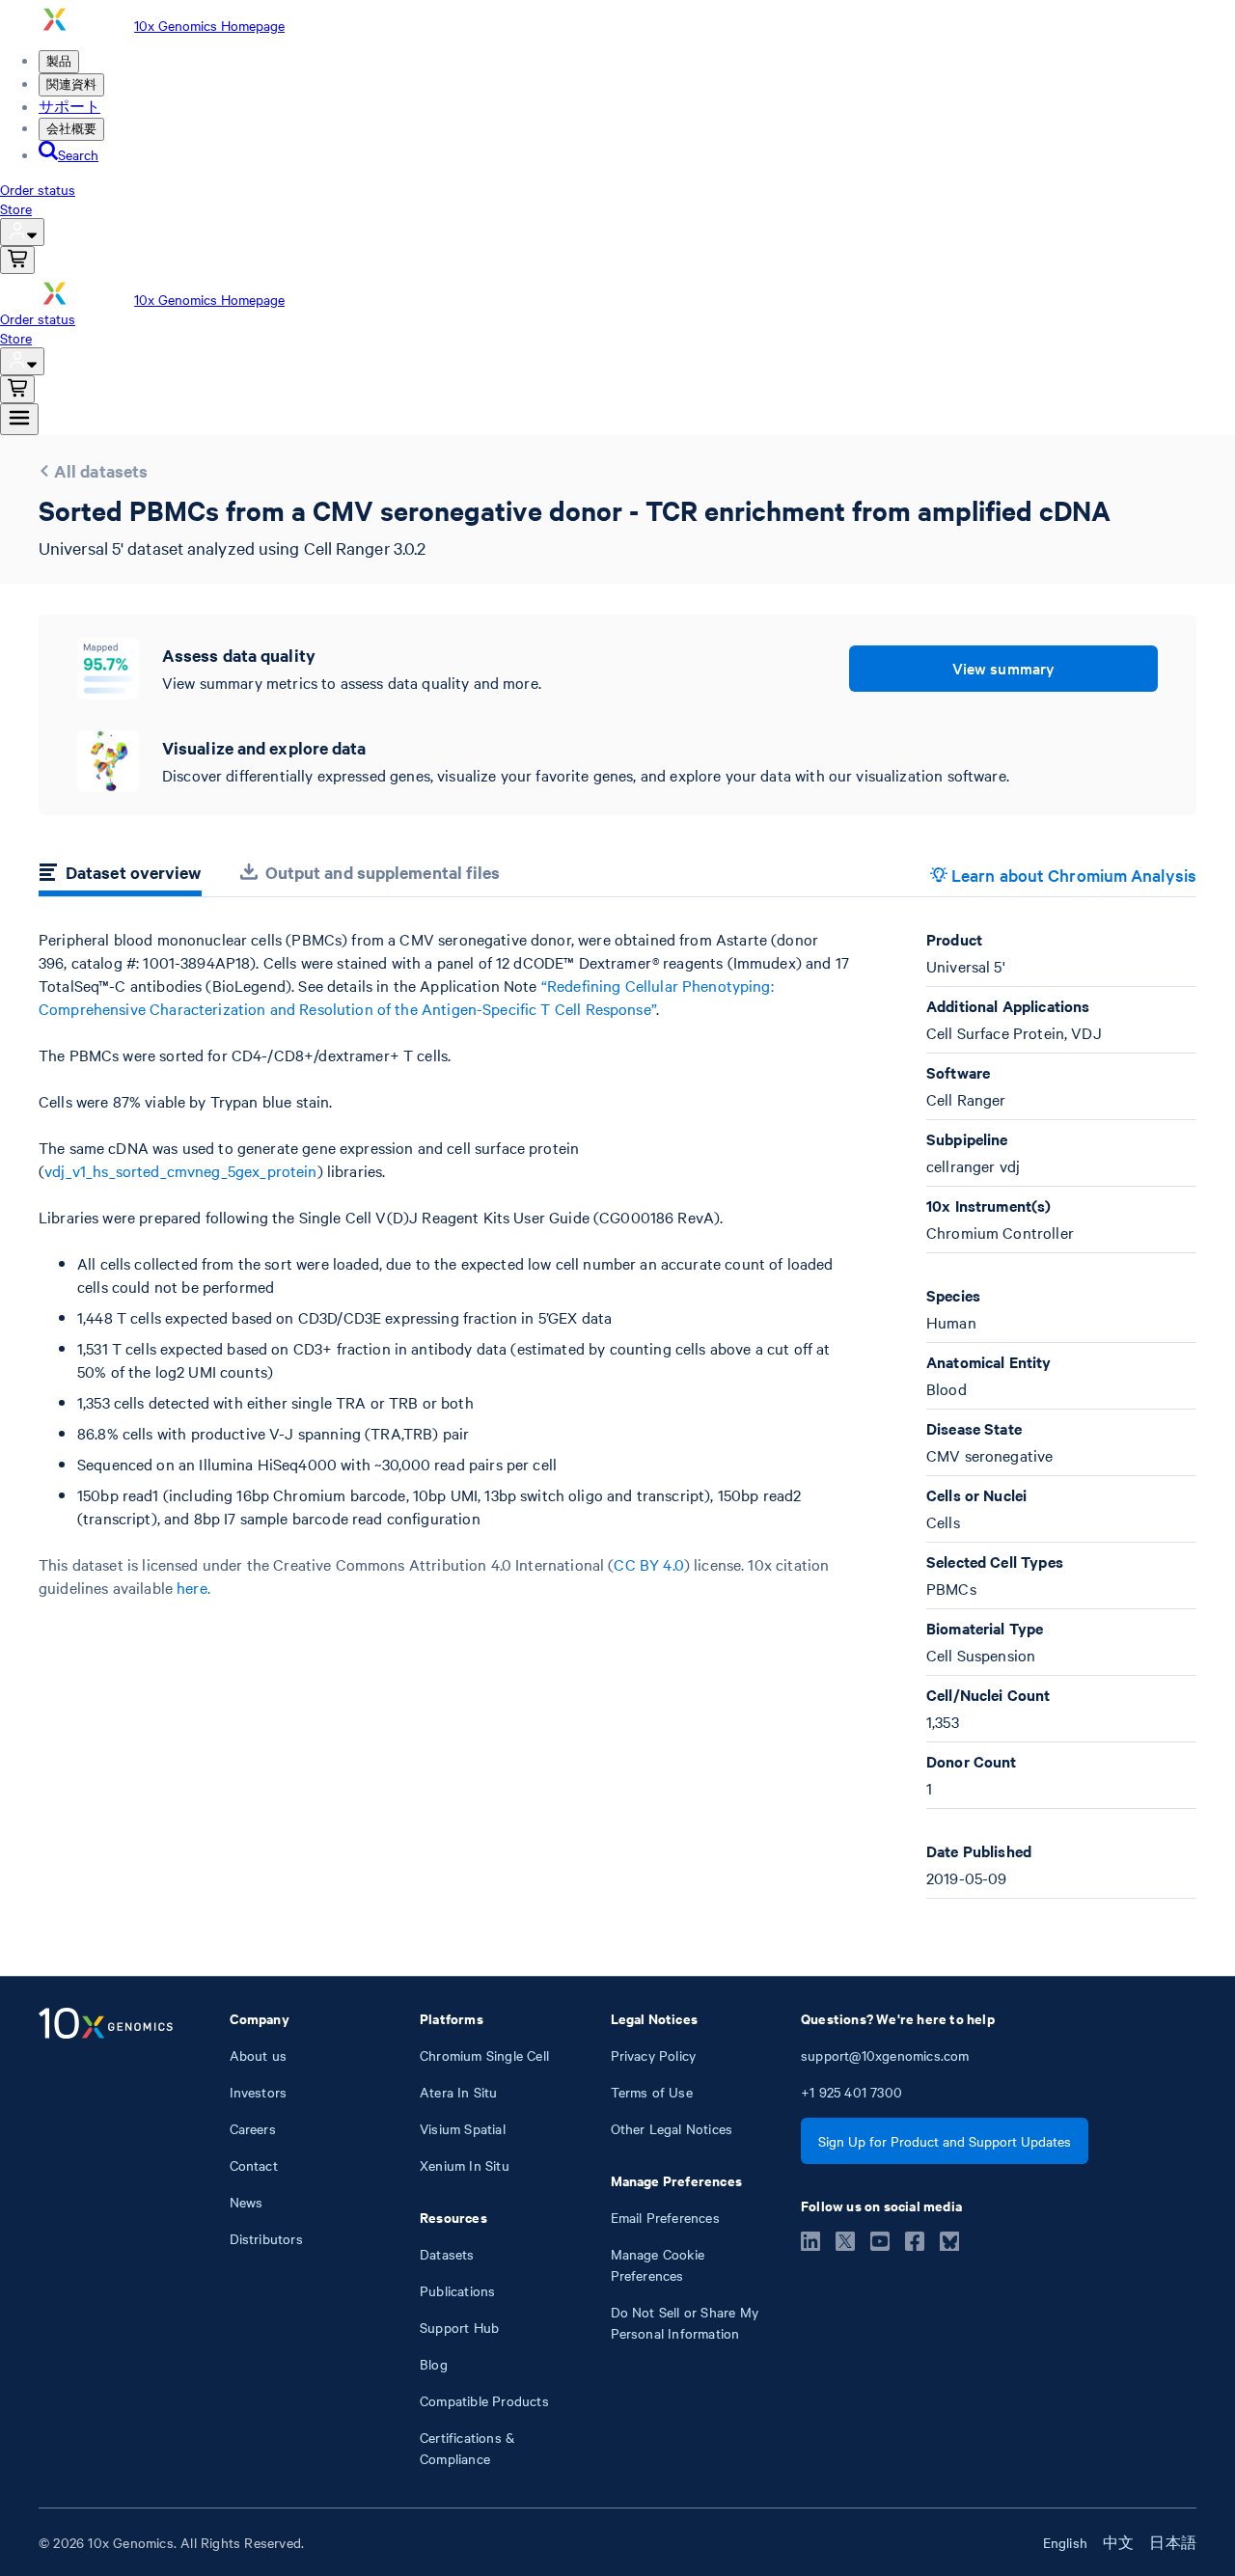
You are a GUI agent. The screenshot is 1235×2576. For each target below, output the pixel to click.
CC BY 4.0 (648, 1564)
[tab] (120, 875)
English (1065, 2542)
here (192, 1587)
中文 (1118, 2542)
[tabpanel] (617, 1413)
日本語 (1173, 2542)
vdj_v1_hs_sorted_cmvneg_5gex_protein (180, 1170)
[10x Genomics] (106, 2238)
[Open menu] (19, 419)
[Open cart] (17, 260)
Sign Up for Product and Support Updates (945, 2141)
